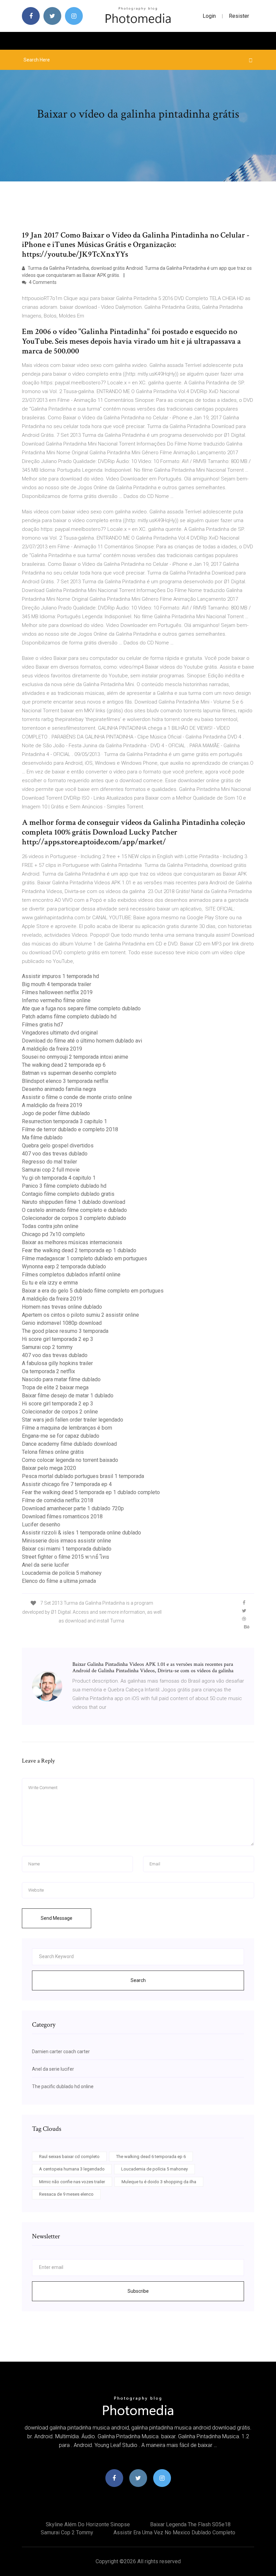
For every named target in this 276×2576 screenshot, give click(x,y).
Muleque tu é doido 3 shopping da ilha (159, 2182)
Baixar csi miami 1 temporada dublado (67, 1549)
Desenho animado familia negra (59, 1089)
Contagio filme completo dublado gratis (68, 1194)
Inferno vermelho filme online (56, 1000)
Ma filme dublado (42, 1137)
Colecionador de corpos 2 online (60, 1412)
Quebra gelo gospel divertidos (58, 1146)
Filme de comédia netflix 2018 (58, 1500)
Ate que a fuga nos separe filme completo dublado (81, 1008)
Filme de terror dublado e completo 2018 (70, 1129)
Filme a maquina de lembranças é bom (67, 1428)
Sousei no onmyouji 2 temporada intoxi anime (75, 1057)
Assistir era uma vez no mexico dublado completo (174, 2532)
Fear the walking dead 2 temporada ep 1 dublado (79, 1250)
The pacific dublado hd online (63, 2086)
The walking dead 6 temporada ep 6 (151, 2157)
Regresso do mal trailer (49, 1162)
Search (138, 1980)
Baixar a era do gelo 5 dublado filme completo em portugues (93, 1291)
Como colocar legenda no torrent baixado (70, 1460)
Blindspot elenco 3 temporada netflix (65, 1081)
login (209, 16)
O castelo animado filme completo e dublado (74, 1210)
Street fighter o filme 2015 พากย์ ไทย (65, 1557)
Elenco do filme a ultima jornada (59, 1581)
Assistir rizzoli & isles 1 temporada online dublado (81, 1533)
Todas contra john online (50, 1226)
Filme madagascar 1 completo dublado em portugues (84, 1258)
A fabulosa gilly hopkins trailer (57, 1363)
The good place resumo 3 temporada (65, 1331)
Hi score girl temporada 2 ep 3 (58, 1339)
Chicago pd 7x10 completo (53, 1234)
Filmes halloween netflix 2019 (57, 992)
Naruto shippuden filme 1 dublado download (74, 1202)
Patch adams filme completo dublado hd (69, 1017)
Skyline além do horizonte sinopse (88, 2524)
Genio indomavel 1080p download (62, 1323)
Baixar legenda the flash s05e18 (190, 2524)
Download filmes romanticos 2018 (62, 1516)
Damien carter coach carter (61, 2052)
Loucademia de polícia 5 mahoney (62, 1573)
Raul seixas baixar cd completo (69, 2157)
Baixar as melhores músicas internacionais (72, 1242)
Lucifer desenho (41, 1525)
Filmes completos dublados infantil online (71, 1275)
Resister (239, 16)
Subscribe (138, 2291)
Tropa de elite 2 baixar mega (55, 1387)
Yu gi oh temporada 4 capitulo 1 (59, 1178)
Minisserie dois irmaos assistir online (66, 1541)
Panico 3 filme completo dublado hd (64, 1186)
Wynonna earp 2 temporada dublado (64, 1266)
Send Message (57, 1918)
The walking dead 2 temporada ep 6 (64, 1065)
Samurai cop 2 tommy (47, 1347)
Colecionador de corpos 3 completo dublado (74, 1218)
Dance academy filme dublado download (69, 1444)
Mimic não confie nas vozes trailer (72, 2182)
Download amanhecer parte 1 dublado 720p (73, 1508)
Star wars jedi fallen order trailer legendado (73, 1420)
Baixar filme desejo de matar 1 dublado (68, 1396)
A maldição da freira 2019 (52, 1049)
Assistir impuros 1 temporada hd (60, 976)
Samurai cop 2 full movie (51, 1170)
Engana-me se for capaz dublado (61, 1436)
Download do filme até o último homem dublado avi (82, 1041)
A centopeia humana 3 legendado (72, 2169)
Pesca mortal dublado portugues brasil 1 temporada (83, 1476)
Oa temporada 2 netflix (48, 1371)
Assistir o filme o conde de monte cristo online (77, 1097)
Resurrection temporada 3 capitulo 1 (64, 1121)
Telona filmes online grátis (53, 1452)
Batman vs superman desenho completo (69, 1073)
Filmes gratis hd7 (42, 1025)
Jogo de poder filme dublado (56, 1113)
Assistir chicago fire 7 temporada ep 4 (67, 1484)
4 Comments (42, 282)
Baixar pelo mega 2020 (49, 1468)
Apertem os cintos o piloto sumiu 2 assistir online (80, 1315)
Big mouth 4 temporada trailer (57, 984)
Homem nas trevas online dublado (62, 1307)
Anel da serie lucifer (45, 1565)
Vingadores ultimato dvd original (60, 1033)
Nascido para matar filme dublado (61, 1379)
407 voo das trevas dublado (55, 1154)
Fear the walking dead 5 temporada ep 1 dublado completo (91, 1492)
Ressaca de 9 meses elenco (66, 2194)
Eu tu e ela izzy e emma (50, 1283)
